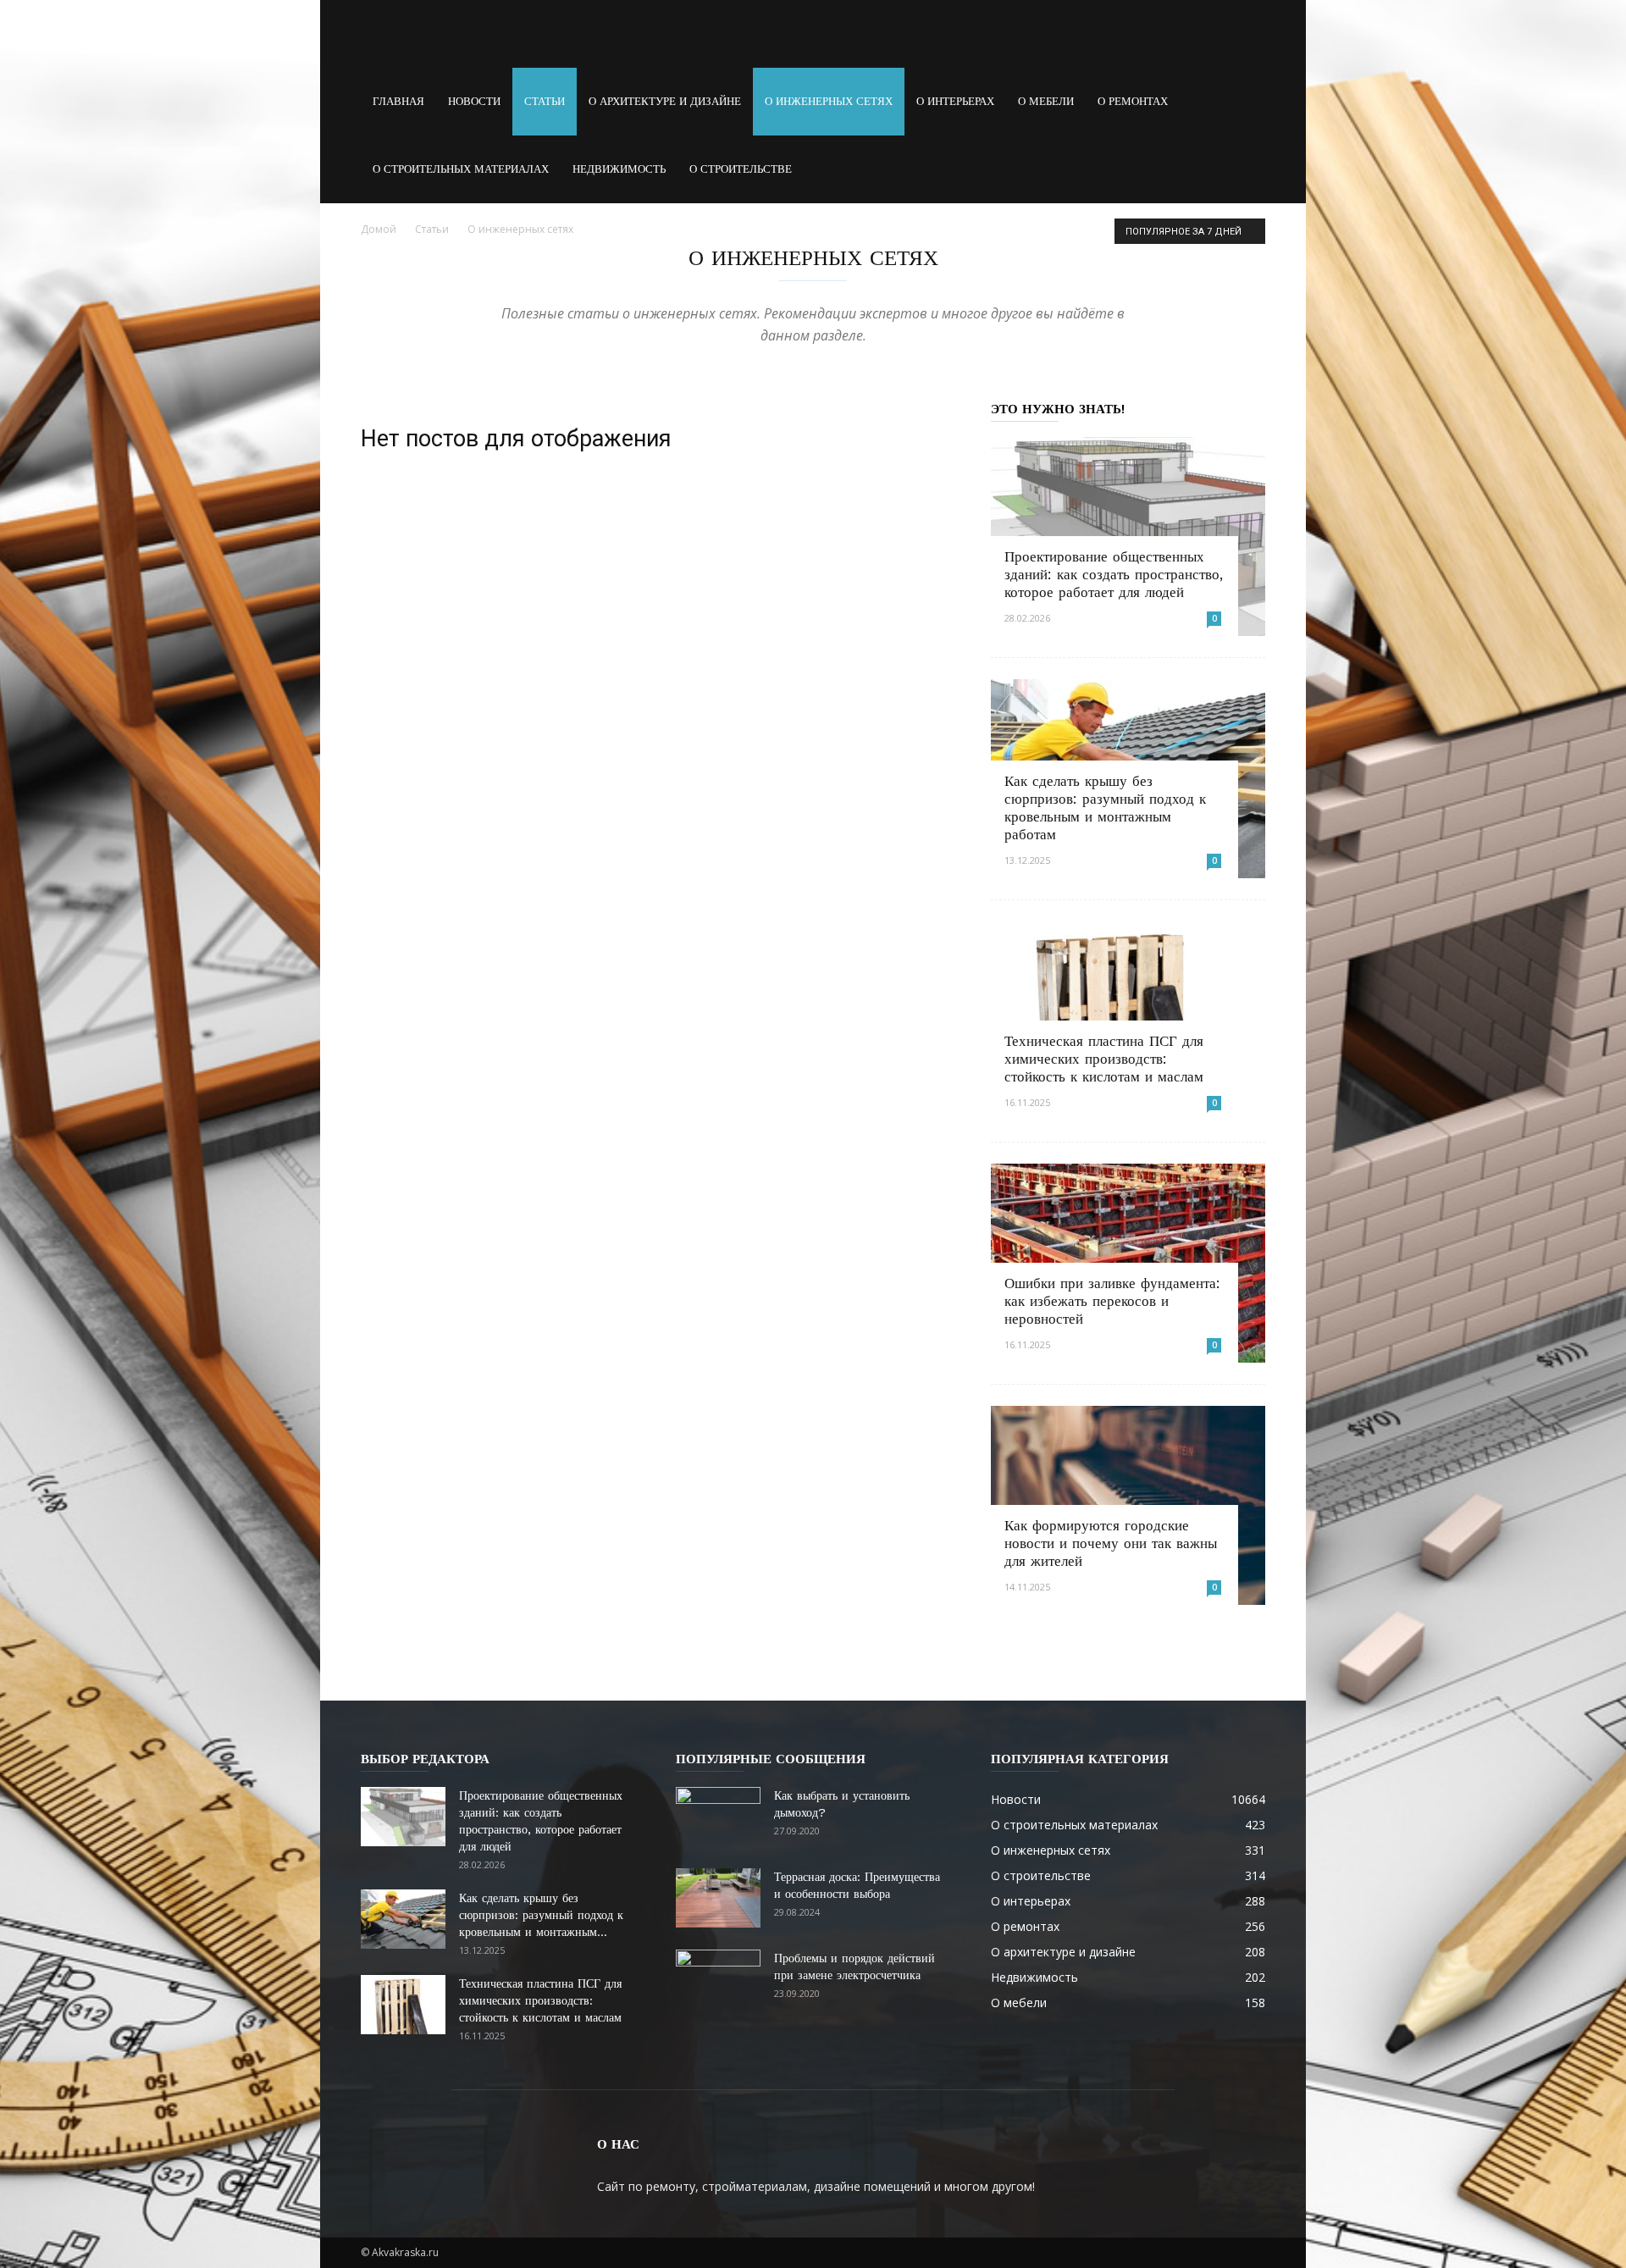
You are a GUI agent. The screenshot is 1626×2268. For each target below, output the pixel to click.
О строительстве (741, 169)
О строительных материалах (461, 169)
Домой (379, 229)
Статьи (545, 101)
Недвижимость (619, 169)
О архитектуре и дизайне (665, 101)
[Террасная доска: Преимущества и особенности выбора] (718, 1898)
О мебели (1046, 101)
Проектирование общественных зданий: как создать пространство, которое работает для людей (1114, 574)
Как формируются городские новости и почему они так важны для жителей (1111, 1543)
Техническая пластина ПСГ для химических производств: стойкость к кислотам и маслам (1104, 1059)
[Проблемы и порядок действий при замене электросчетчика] (718, 1979)
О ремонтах (1133, 101)
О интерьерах (955, 101)
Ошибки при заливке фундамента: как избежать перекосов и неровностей (1112, 1301)
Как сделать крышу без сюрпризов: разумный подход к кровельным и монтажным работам (1105, 808)
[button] (1245, 102)
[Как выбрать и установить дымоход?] (718, 1817)
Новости (474, 101)
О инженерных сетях (829, 101)
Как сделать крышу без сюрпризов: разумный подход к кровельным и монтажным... (541, 1915)
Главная (398, 101)
